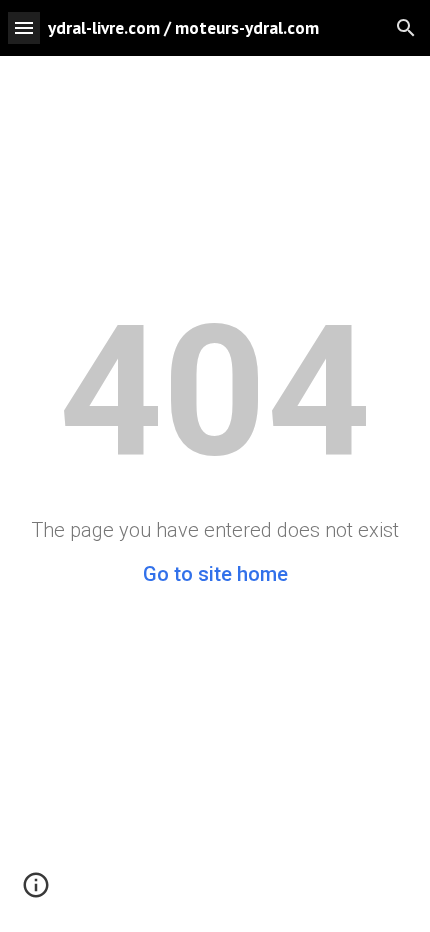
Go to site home (215, 574)
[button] (24, 27)
